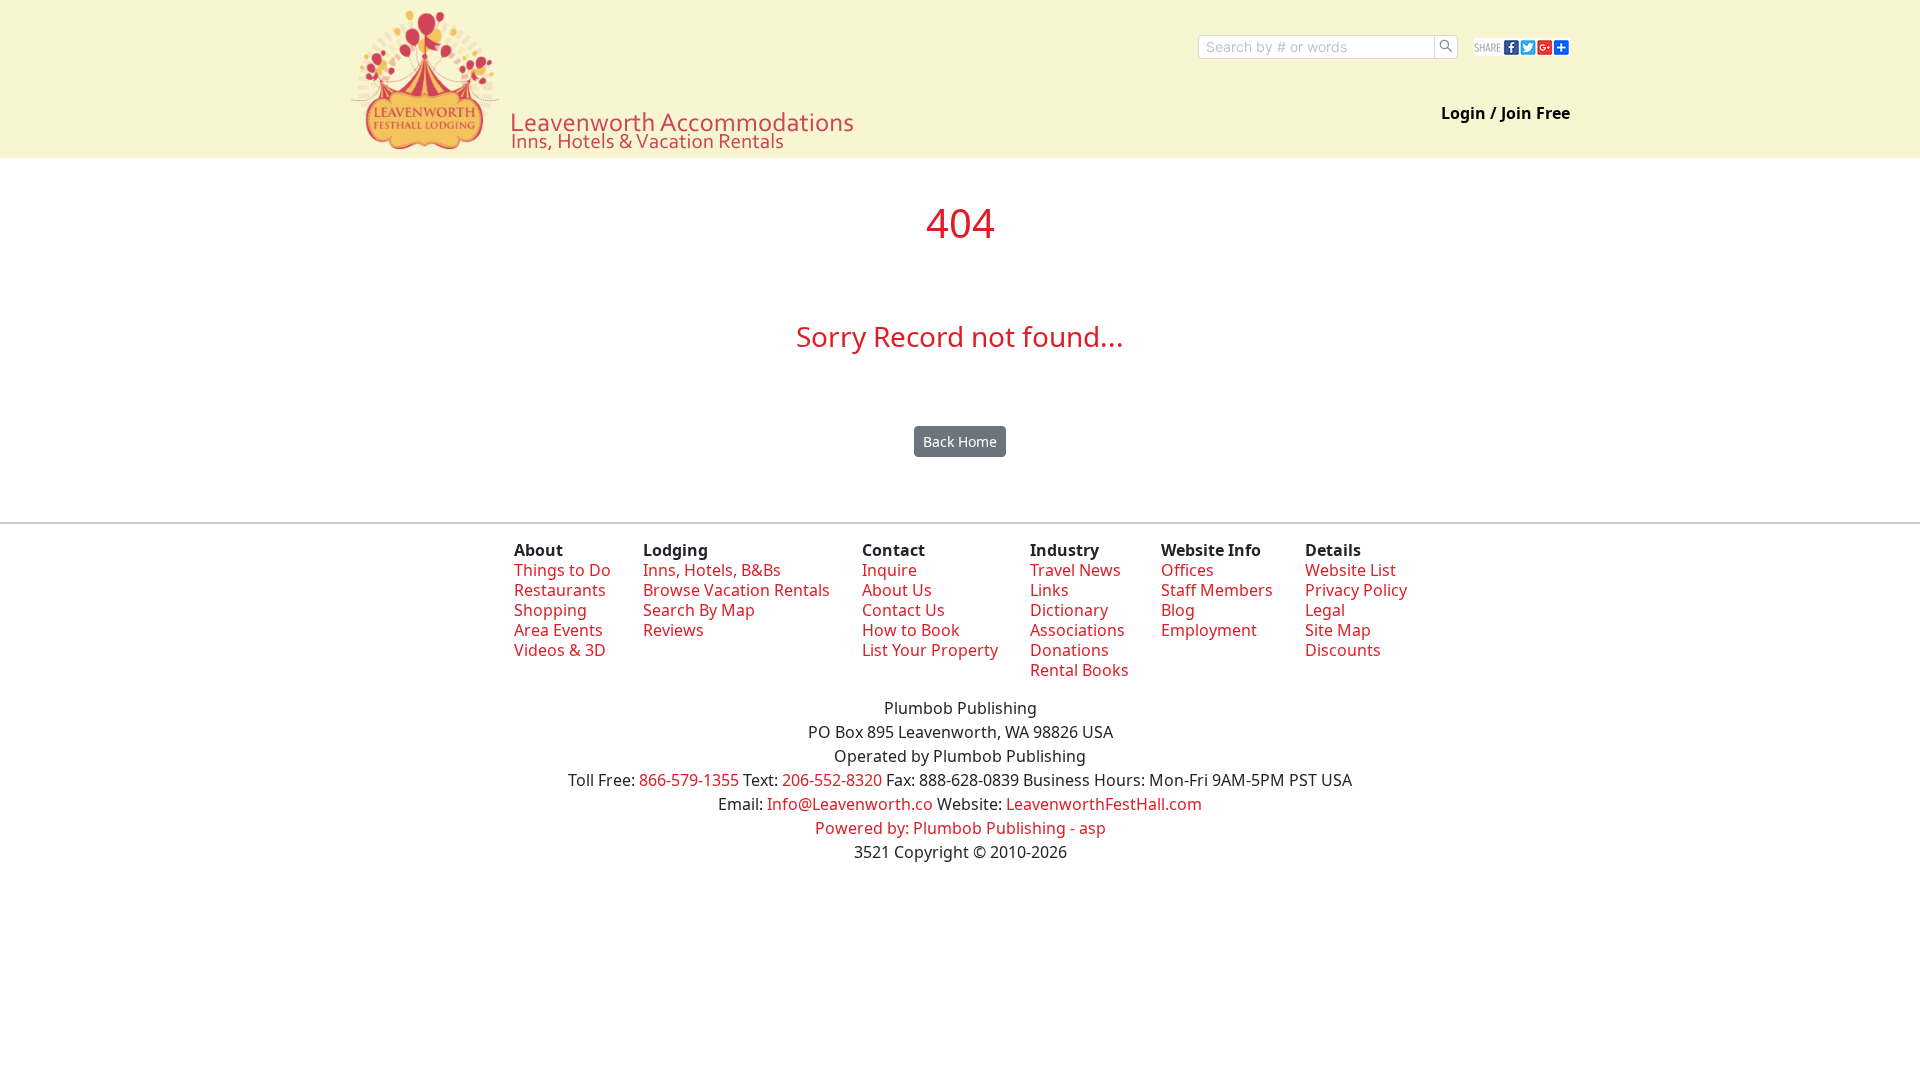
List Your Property (930, 650)
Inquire (889, 570)
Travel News (1075, 570)
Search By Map (699, 610)
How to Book (911, 630)
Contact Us (903, 610)
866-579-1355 (689, 780)
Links (1049, 590)
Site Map (1338, 630)
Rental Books (1079, 670)
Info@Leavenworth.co (850, 804)
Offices (1187, 570)
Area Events (558, 630)
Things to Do (562, 570)
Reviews (673, 630)
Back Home (960, 441)
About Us (897, 590)
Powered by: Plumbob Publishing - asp (960, 828)
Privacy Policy (1356, 590)
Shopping (550, 610)
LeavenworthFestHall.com (1104, 804)
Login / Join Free (1505, 113)
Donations (1069, 650)
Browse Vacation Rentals (736, 590)
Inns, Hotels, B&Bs (712, 570)
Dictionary (1069, 610)
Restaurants (560, 590)
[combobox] (1316, 47)
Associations (1077, 630)
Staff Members (1217, 590)
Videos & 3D (560, 650)
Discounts (1343, 650)
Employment (1209, 630)
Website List (1350, 570)
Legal (1325, 610)
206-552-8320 (832, 780)
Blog (1178, 610)
